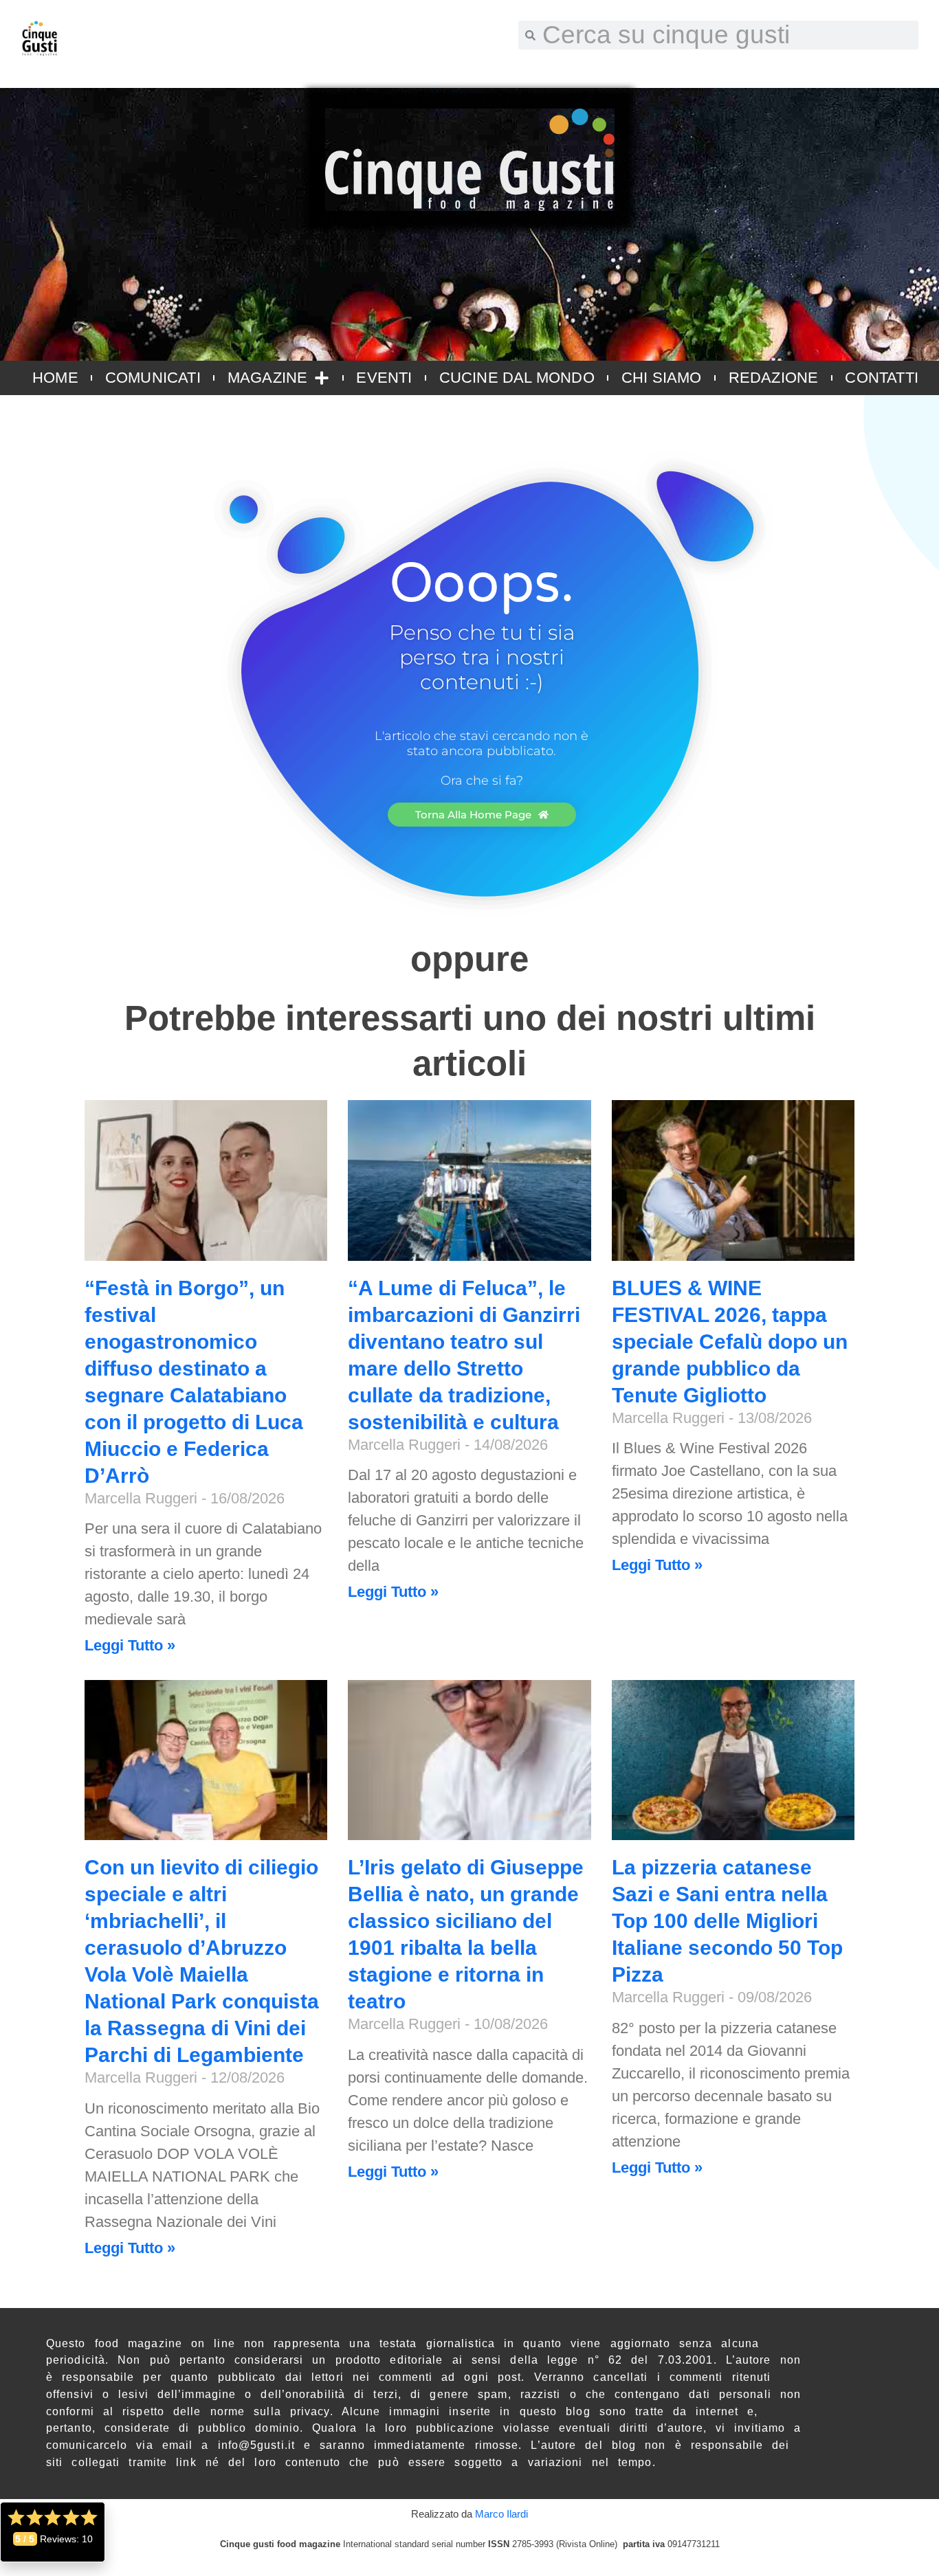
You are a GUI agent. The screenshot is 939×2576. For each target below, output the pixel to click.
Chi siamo (662, 378)
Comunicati (153, 378)
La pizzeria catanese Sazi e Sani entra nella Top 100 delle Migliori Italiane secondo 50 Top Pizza (727, 1921)
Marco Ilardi (501, 2514)
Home (55, 378)
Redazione (774, 378)
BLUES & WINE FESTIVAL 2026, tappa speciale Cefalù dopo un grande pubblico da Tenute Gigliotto (730, 1342)
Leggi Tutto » (130, 1645)
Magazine (268, 378)
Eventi (384, 378)
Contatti (882, 378)
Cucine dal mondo (517, 378)
